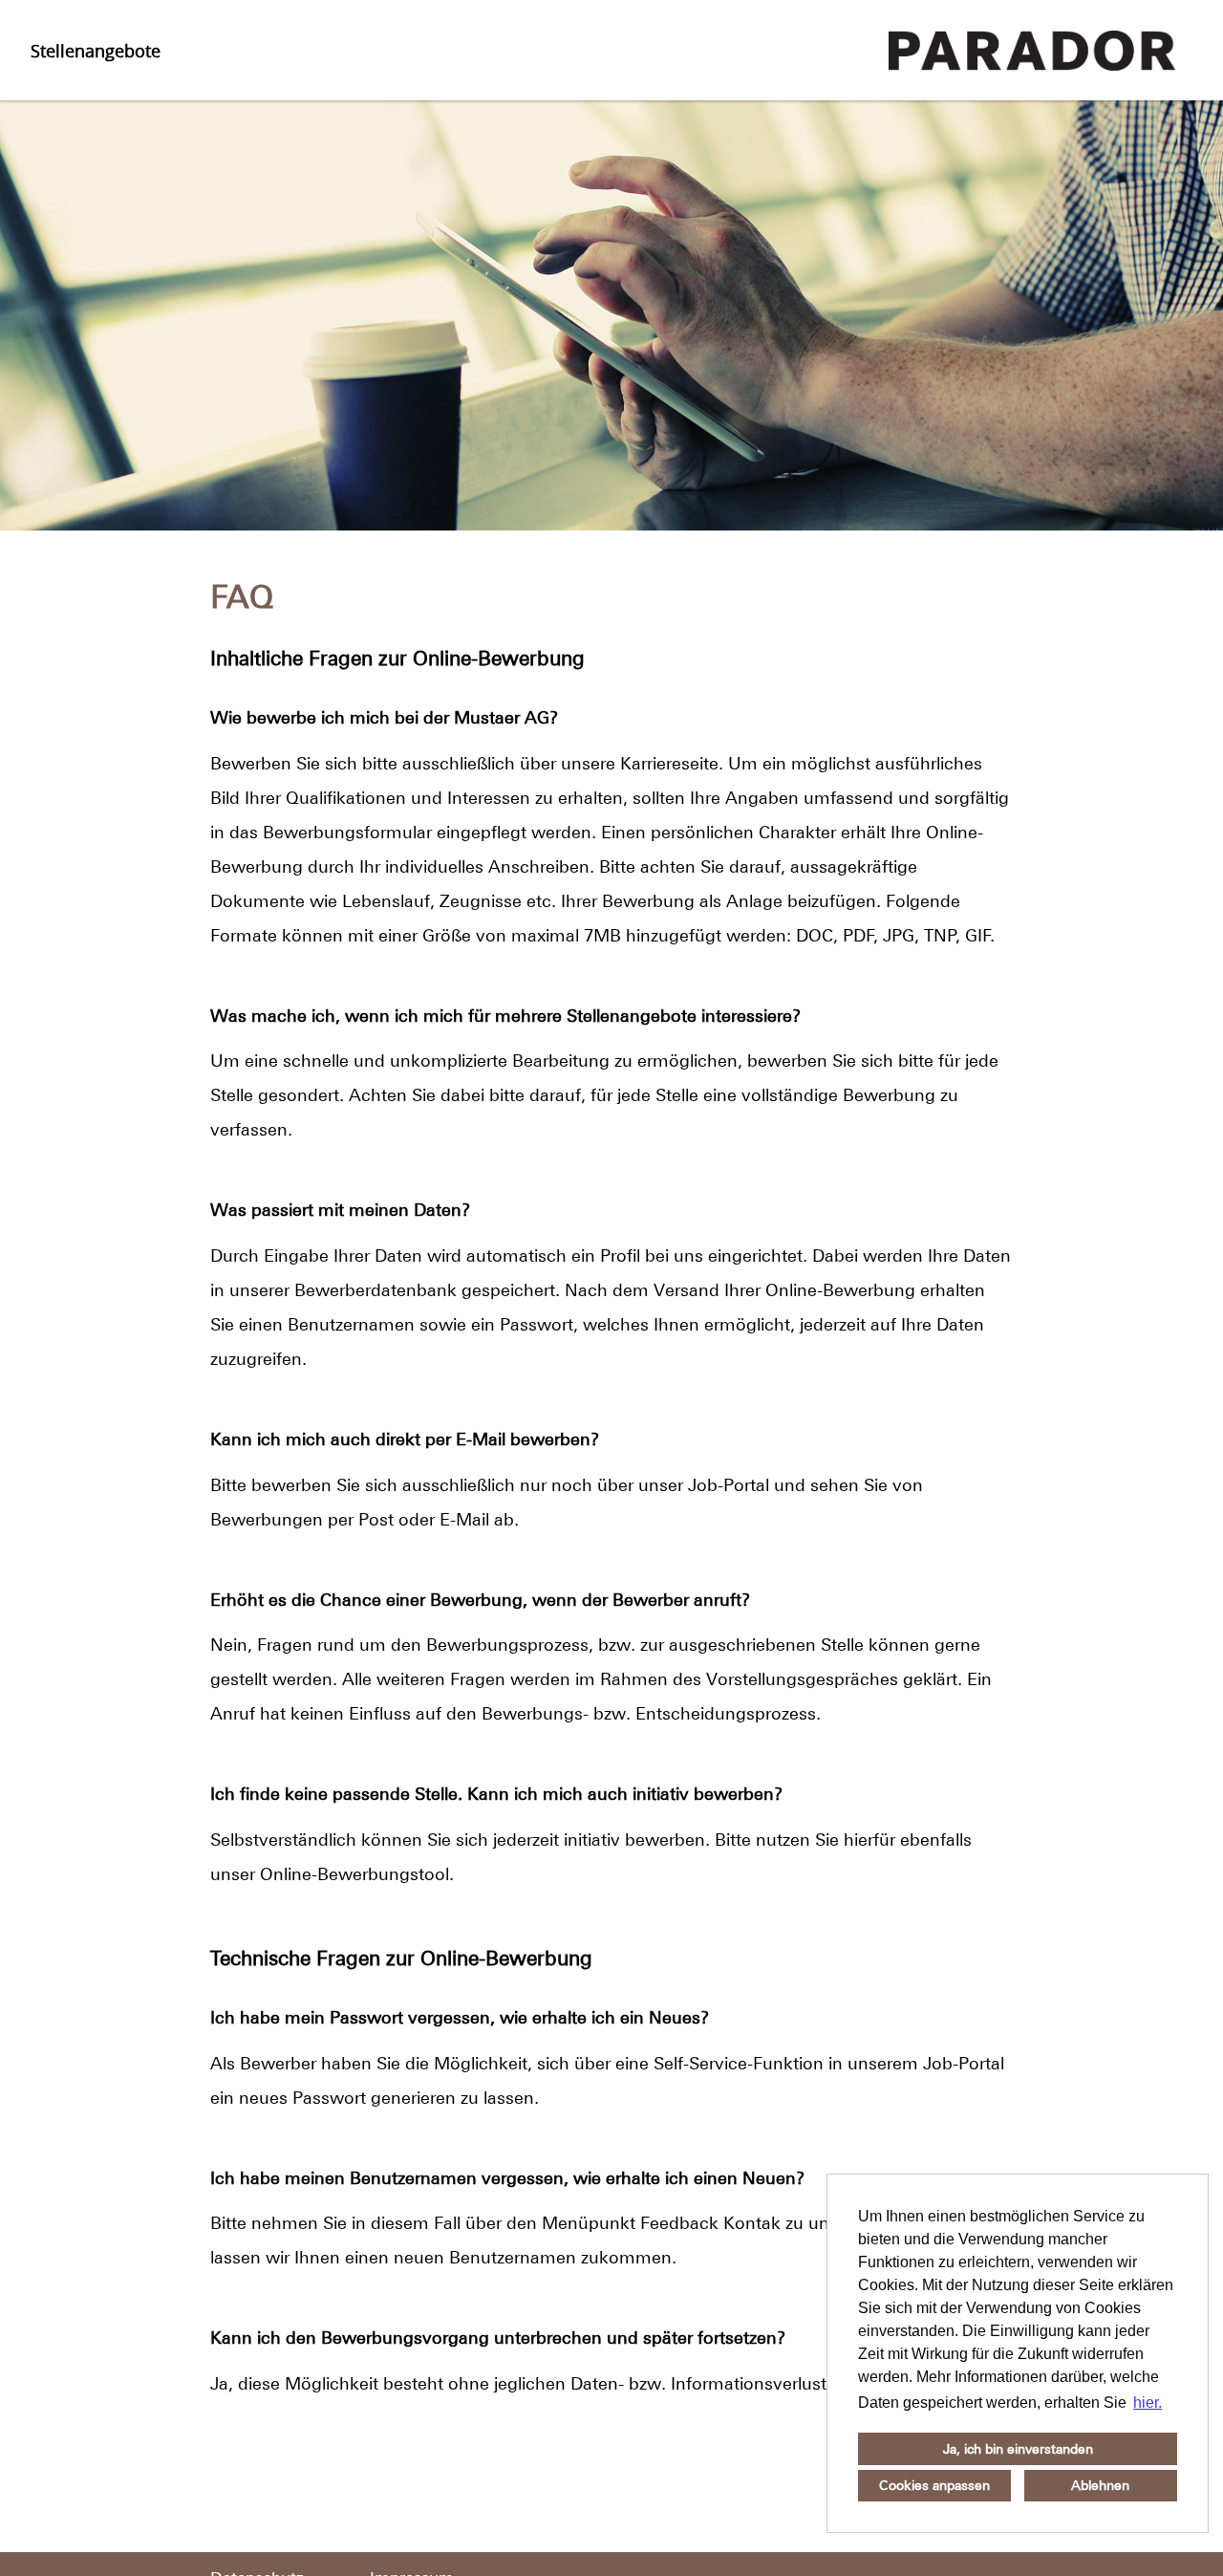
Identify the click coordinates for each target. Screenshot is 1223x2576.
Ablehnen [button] (1100, 2485)
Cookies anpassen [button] (934, 2485)
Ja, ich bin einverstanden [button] (1018, 2449)
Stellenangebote (96, 51)
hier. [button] (1148, 2403)
